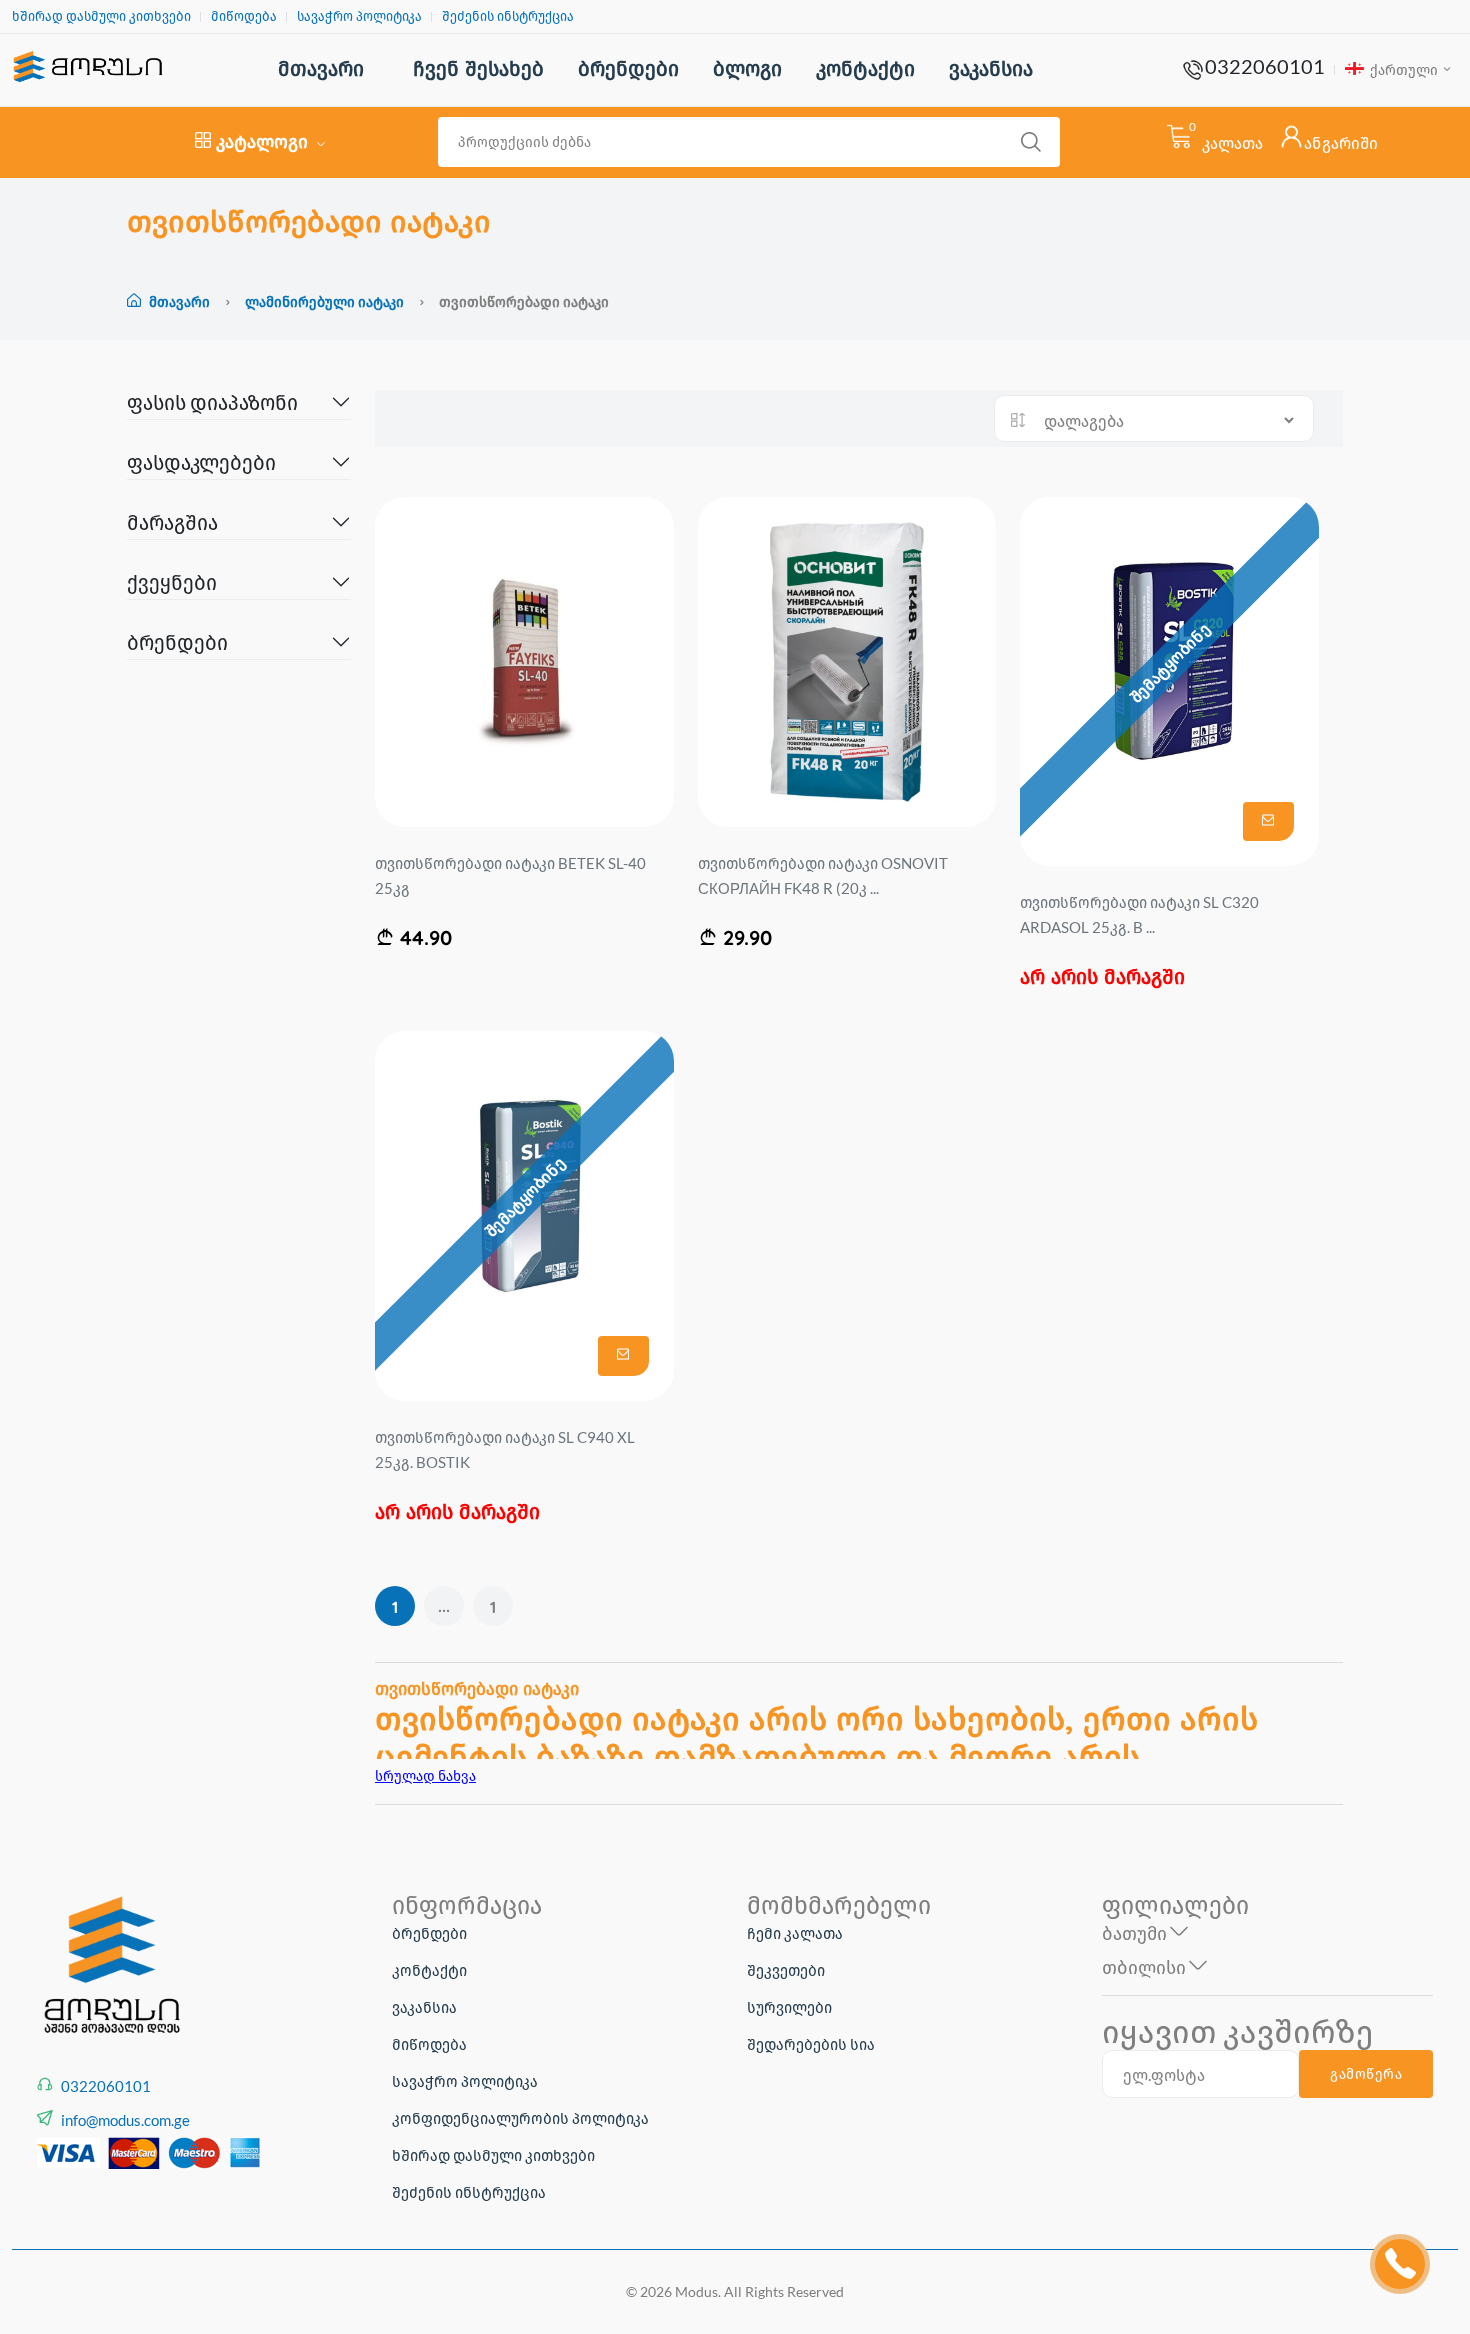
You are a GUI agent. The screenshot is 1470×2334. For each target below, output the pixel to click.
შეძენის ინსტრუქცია (508, 16)
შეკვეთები (786, 1970)
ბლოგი (747, 68)
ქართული (1402, 69)
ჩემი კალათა (795, 1933)
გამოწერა (1366, 2074)
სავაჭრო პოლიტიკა (359, 16)
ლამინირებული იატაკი (326, 301)
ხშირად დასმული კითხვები (101, 16)
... (444, 1606)
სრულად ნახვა (425, 1775)
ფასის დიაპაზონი (212, 402)
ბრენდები (628, 68)
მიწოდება (244, 16)
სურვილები (789, 2007)
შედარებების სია (811, 2044)
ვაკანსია (991, 68)
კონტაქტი (865, 68)
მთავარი (321, 68)
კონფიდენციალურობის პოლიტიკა (520, 2118)
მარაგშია (172, 522)
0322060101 (1265, 66)
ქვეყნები (172, 582)
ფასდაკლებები (201, 462)
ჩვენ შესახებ (478, 68)
